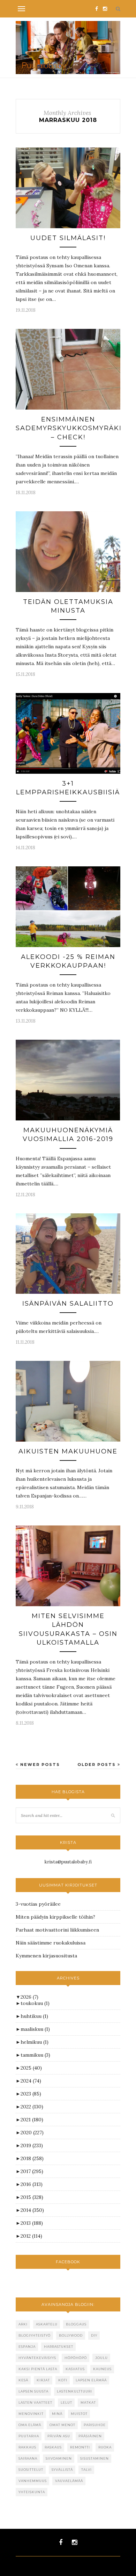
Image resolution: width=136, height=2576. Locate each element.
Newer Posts (39, 1765)
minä (57, 2414)
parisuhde (95, 2425)
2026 (29, 1997)
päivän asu (59, 2436)
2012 (31, 2236)
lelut (66, 2402)
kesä (23, 2380)
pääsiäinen (90, 2436)
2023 (31, 2094)
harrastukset (59, 2347)
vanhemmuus (33, 2481)
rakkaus (27, 2447)
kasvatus (75, 2369)
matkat (88, 2402)
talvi (86, 2470)
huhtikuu (34, 2016)
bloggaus (76, 2324)
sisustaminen (95, 2458)
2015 (32, 2197)
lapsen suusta (33, 2391)
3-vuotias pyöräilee (38, 1904)
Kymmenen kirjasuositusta (46, 1956)
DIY (94, 2335)
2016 (32, 2184)
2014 (32, 2210)
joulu (101, 2358)
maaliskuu (35, 2029)
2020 (32, 2133)
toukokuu (35, 2003)
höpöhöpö (76, 2358)
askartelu (47, 2324)
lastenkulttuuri (74, 2391)
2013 (32, 2223)
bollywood (71, 2335)
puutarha (29, 2436)
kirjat (43, 2380)
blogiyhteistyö (35, 2335)
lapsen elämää (91, 2380)
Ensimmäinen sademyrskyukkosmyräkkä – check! (73, 428)
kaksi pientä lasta (38, 2369)
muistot (79, 2414)
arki (23, 2324)
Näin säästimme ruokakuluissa (51, 1943)
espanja (27, 2347)
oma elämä (30, 2425)
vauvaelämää (69, 2481)
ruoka (105, 2447)
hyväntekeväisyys (37, 2358)
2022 (32, 2107)
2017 (32, 2171)
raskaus (53, 2447)
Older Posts (97, 1765)
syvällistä (62, 2470)
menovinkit (31, 2414)
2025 (31, 2068)
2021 (32, 2120)
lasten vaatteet (35, 2402)
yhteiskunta (32, 2492)
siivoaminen (59, 2458)
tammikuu (35, 2055)
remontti (80, 2447)
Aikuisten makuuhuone (68, 1451)
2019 (32, 2145)
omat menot (62, 2425)
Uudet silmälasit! (68, 238)
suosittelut (31, 2470)
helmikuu (35, 2042)
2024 (31, 2081)
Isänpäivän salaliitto (68, 1304)
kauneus (102, 2369)
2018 (32, 2158)
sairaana (28, 2458)
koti (63, 2380)
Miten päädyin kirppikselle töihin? (55, 1917)
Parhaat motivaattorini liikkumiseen (57, 1930)
